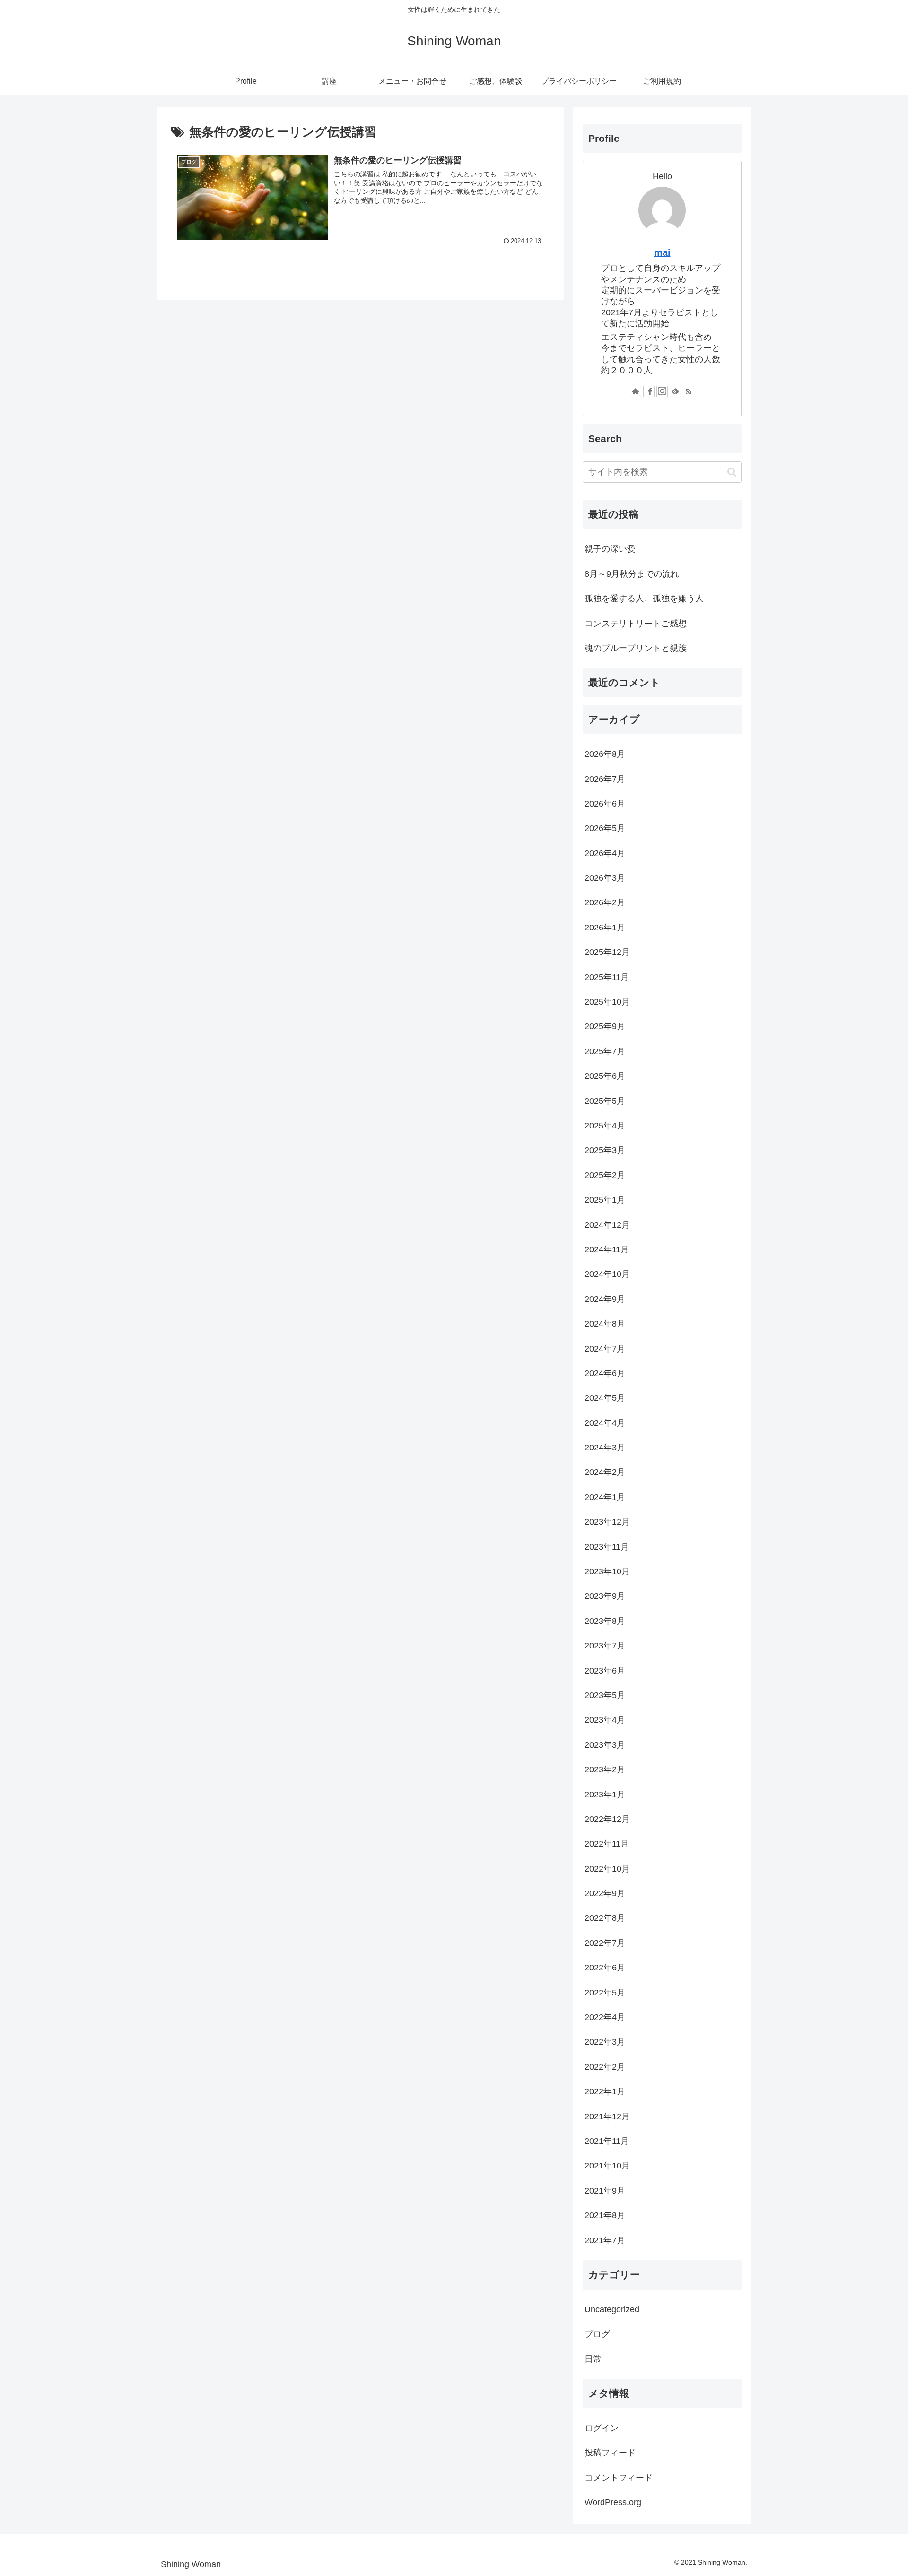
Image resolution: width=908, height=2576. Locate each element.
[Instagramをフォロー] (662, 391)
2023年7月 (605, 1646)
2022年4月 (605, 2017)
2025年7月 (605, 1051)
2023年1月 (605, 1795)
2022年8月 (605, 1918)
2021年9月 (605, 2191)
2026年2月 (605, 902)
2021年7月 (605, 2240)
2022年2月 (605, 2067)
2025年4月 (605, 1126)
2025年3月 (605, 1150)
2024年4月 (605, 1423)
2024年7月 (605, 1349)
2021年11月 (607, 2141)
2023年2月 (605, 1769)
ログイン (602, 2428)
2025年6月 (605, 1076)
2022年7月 (605, 1943)
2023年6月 (605, 1671)
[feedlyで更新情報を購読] (675, 391)
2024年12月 (607, 1225)
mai (662, 252)
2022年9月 (605, 1893)
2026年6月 (605, 804)
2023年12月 (607, 1522)
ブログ (597, 2334)
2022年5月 (605, 1993)
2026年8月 (605, 754)
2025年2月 (605, 1175)
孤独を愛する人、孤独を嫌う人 (644, 598)
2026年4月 (605, 853)
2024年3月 (605, 1448)
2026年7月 (605, 779)
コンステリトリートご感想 (636, 624)
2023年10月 (607, 1571)
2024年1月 (605, 1497)
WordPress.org (613, 2502)
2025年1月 (605, 1200)
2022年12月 (607, 1819)
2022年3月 (605, 2042)
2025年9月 (605, 1026)
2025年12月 (607, 952)
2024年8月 (605, 1324)
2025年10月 (607, 1002)
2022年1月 (605, 2091)
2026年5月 (605, 828)
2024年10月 (607, 1274)
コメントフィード (619, 2478)
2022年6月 (605, 1968)
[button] (732, 472)
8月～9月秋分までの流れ (632, 574)
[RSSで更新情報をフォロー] (689, 391)
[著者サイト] (636, 391)
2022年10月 (607, 1869)
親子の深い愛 (610, 549)
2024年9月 (605, 1299)
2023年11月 (607, 1547)
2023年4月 (605, 1720)
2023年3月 (605, 1745)
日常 (593, 2359)
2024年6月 (605, 1373)
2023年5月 (605, 1695)
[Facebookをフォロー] (649, 391)
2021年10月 (607, 2166)
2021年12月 (607, 2116)
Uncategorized (612, 2309)
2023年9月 (605, 1596)
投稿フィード (610, 2453)
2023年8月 (605, 1621)
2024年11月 (607, 1249)
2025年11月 (607, 977)
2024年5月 (605, 1398)
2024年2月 (605, 1472)
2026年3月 (605, 878)
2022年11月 (607, 1844)
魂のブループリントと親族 (636, 648)
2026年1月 (605, 928)
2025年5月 (605, 1101)
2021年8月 (605, 2215)
